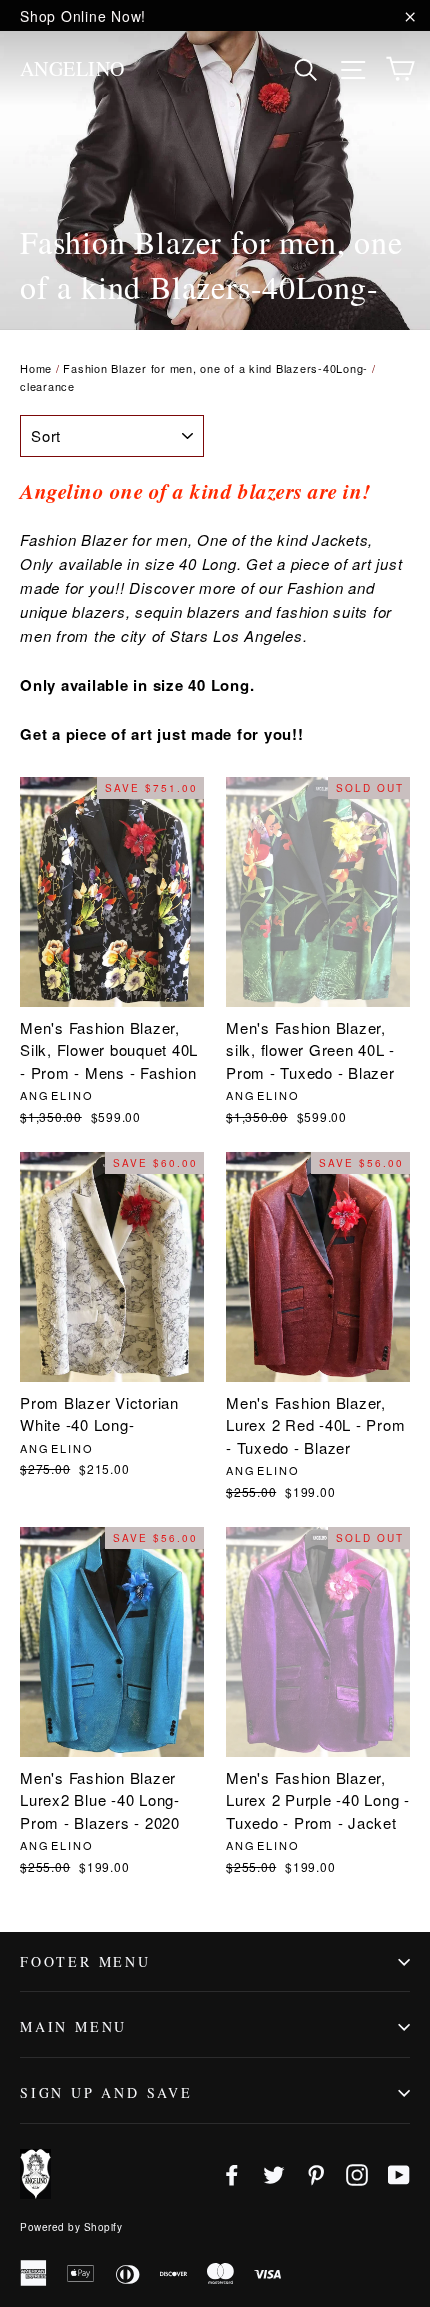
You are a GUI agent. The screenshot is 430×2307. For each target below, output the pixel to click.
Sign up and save (106, 2092)
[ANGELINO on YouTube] (399, 2173)
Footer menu (85, 1961)
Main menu (73, 2026)
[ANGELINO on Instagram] (357, 2173)
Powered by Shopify (71, 2227)
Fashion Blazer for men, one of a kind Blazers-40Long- (215, 368)
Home (36, 368)
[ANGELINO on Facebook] (232, 2173)
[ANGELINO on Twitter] (274, 2173)
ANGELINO (72, 68)
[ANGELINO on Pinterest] (316, 2173)
